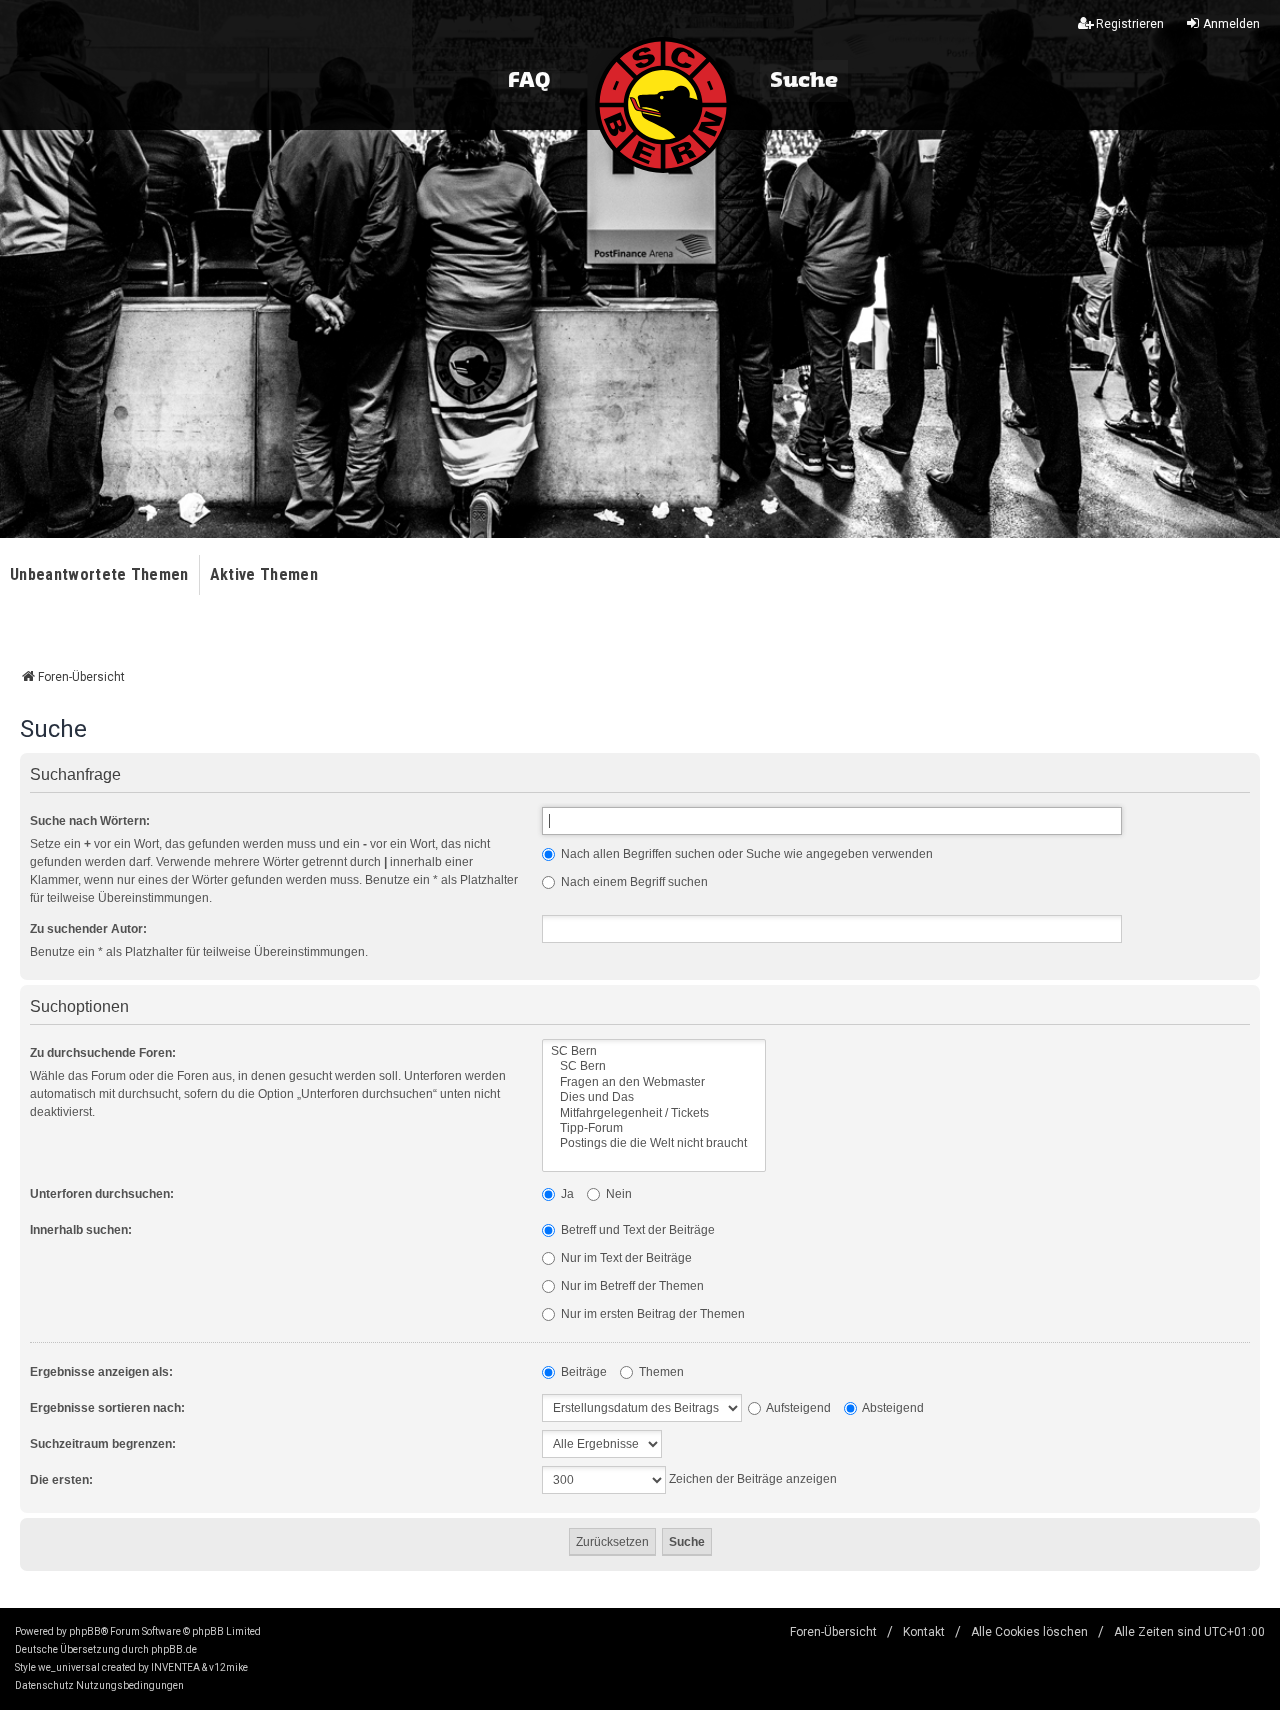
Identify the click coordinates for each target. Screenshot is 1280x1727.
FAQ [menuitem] (529, 81)
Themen (660, 1372)
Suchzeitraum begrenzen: (103, 1444)
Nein (617, 1194)
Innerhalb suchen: (81, 1230)
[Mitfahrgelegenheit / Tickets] (654, 1113)
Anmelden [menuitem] (1231, 24)
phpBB (85, 1631)
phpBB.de (174, 1649)
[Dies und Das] (654, 1097)
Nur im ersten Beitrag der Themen (651, 1314)
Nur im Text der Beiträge (625, 1258)
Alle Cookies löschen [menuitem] (1029, 1632)
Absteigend (892, 1408)
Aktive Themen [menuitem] (264, 574)
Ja (566, 1194)
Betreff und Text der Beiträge (636, 1230)
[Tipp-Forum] (654, 1128)
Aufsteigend (797, 1408)
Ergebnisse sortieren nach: (107, 1408)
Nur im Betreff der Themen (631, 1286)
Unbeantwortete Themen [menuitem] (99, 574)
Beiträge (582, 1372)
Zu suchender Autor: (88, 929)
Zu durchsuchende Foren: (103, 1053)
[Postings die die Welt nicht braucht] (654, 1143)
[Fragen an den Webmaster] (654, 1082)
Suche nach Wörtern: (90, 821)
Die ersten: (61, 1480)
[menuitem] (44, 1686)
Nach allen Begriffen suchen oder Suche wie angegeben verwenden (745, 854)
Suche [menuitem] (804, 81)
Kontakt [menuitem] (924, 1632)
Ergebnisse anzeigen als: (101, 1372)
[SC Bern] (654, 1051)
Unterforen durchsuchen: (102, 1194)
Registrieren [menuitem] (1130, 24)
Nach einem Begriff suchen (633, 882)
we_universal (69, 1667)
